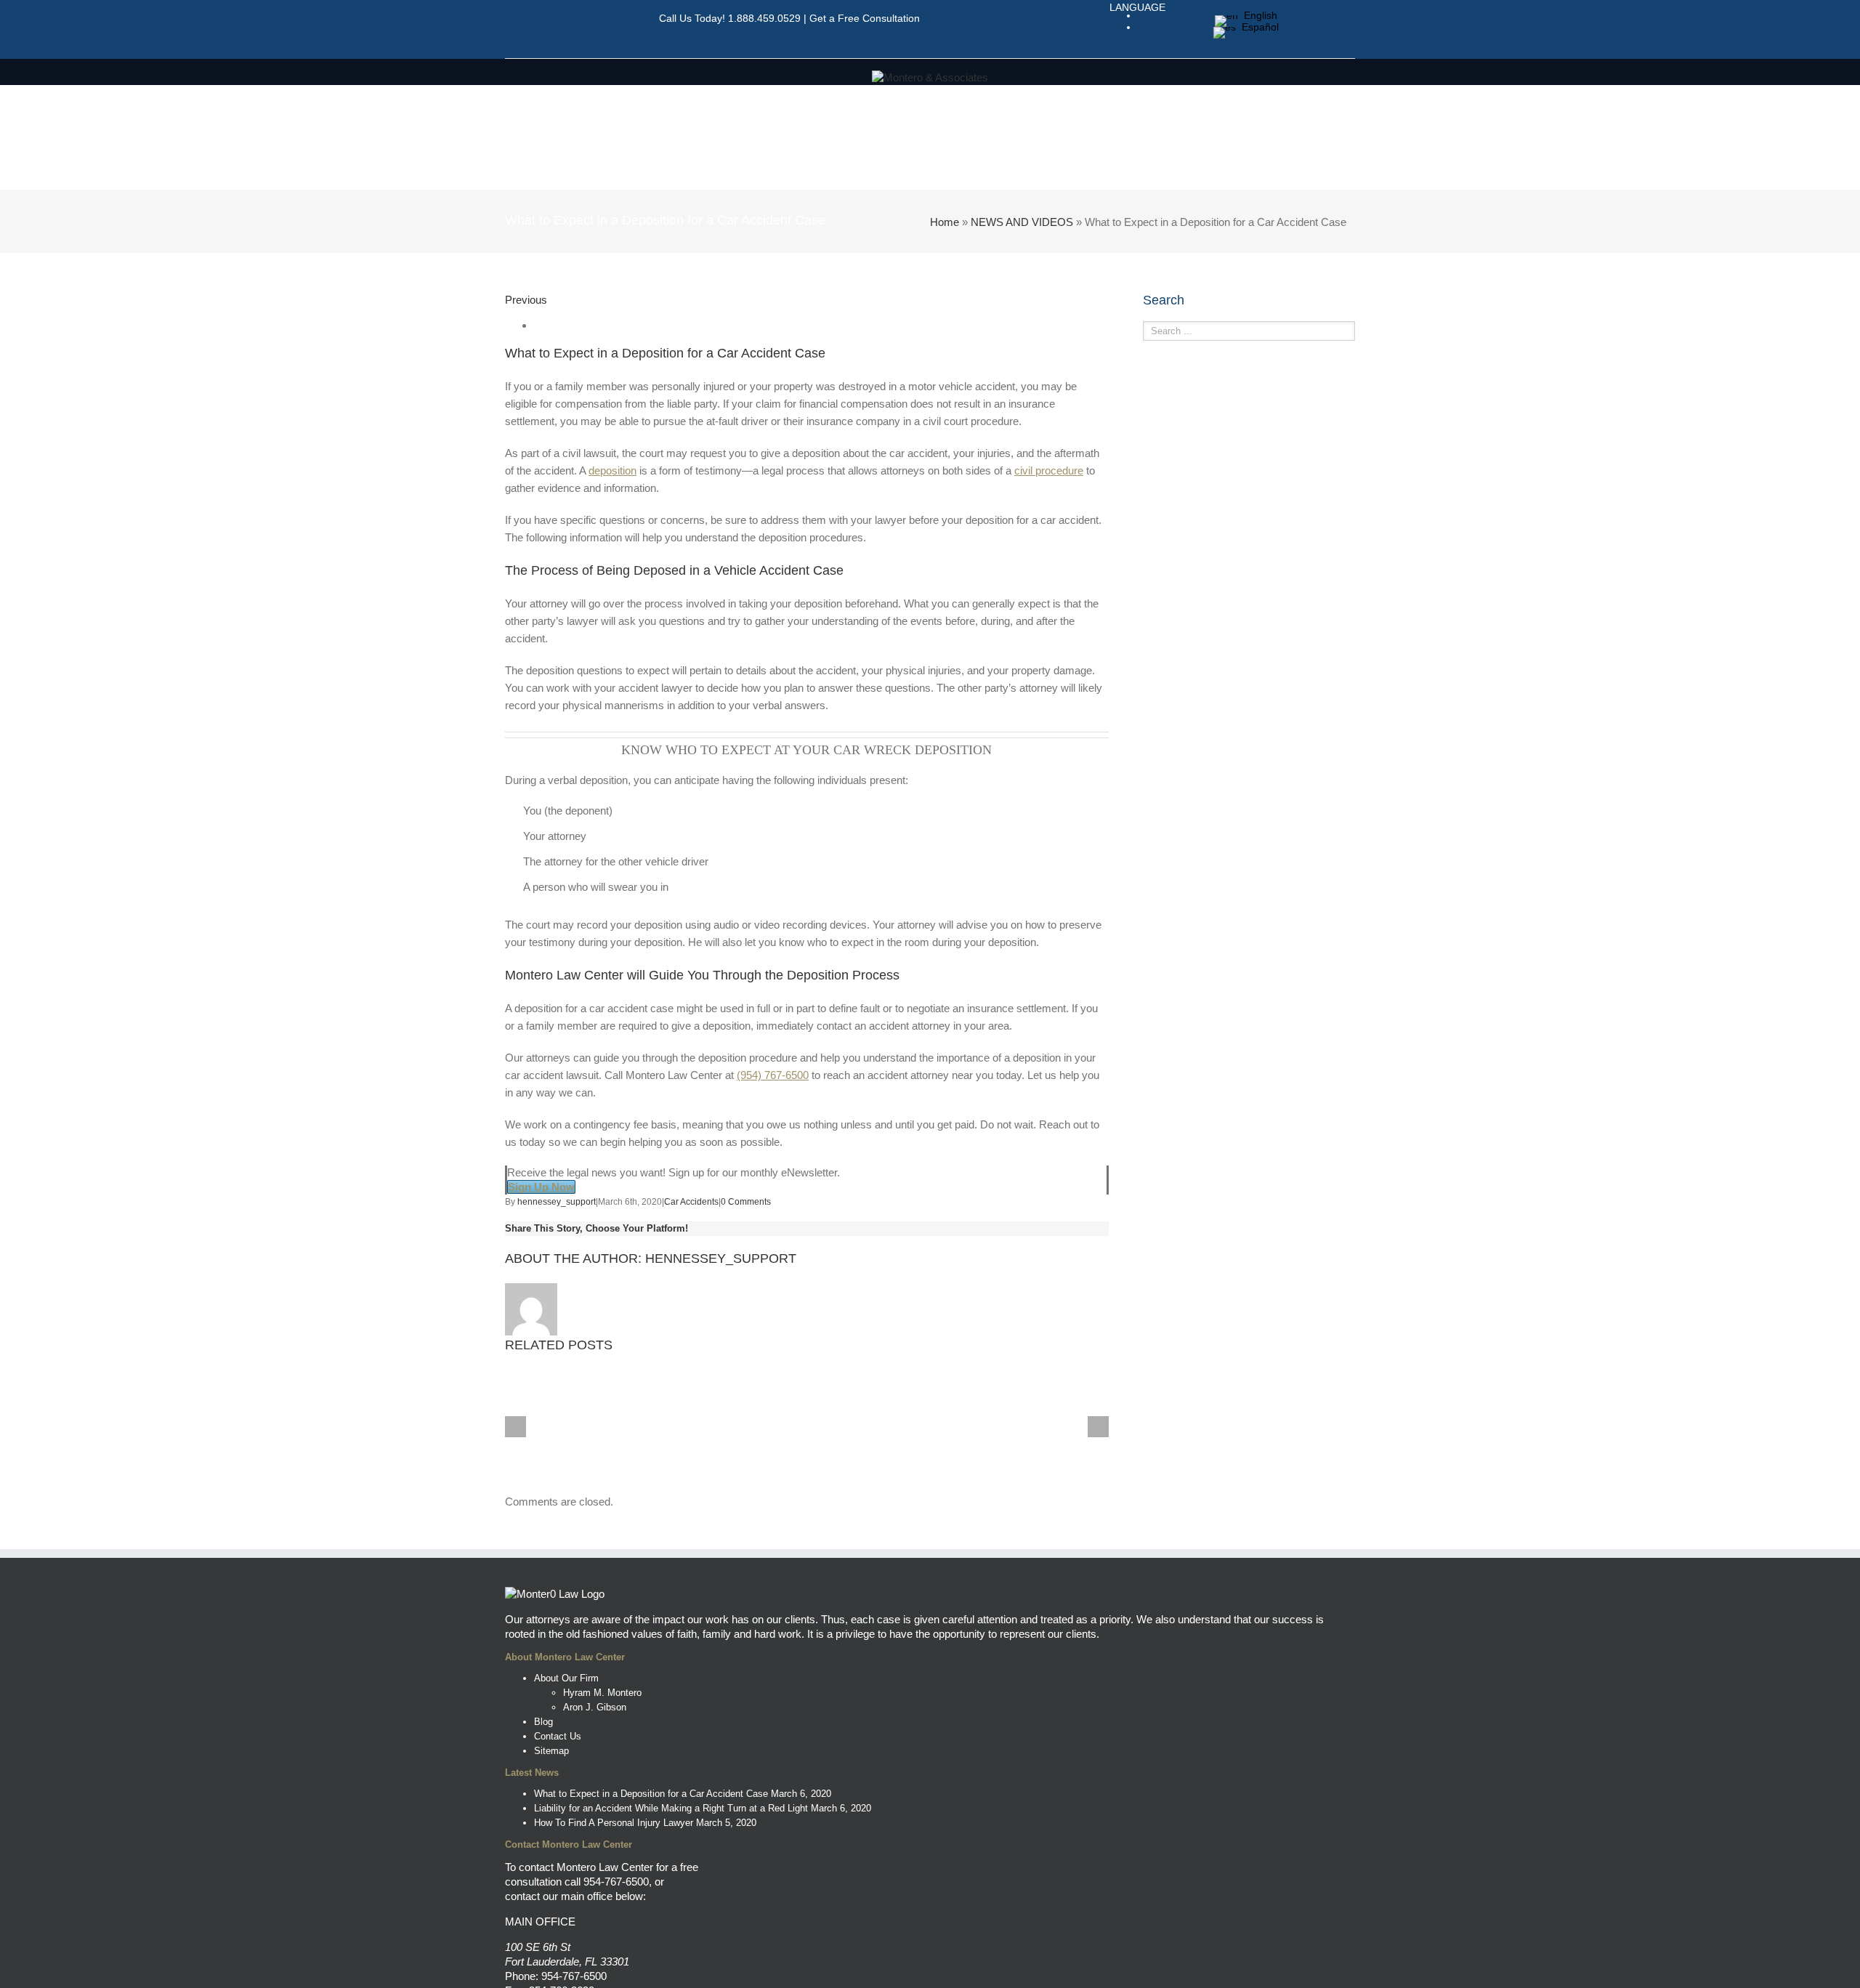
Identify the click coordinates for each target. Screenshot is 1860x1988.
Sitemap (551, 1751)
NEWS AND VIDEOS (1022, 222)
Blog (543, 1722)
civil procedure (1049, 470)
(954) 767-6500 (773, 1075)
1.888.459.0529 (764, 18)
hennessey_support (557, 1202)
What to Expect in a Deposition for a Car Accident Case (651, 1794)
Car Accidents (691, 1202)
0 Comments (746, 1202)
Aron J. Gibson (595, 1707)
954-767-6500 (616, 1882)
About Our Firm (566, 1678)
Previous (526, 300)
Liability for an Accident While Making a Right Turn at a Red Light (671, 1808)
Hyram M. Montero (602, 1693)
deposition (612, 470)
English (1258, 15)
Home (945, 222)
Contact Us (558, 1736)
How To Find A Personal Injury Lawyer (614, 1823)
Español (1257, 27)
